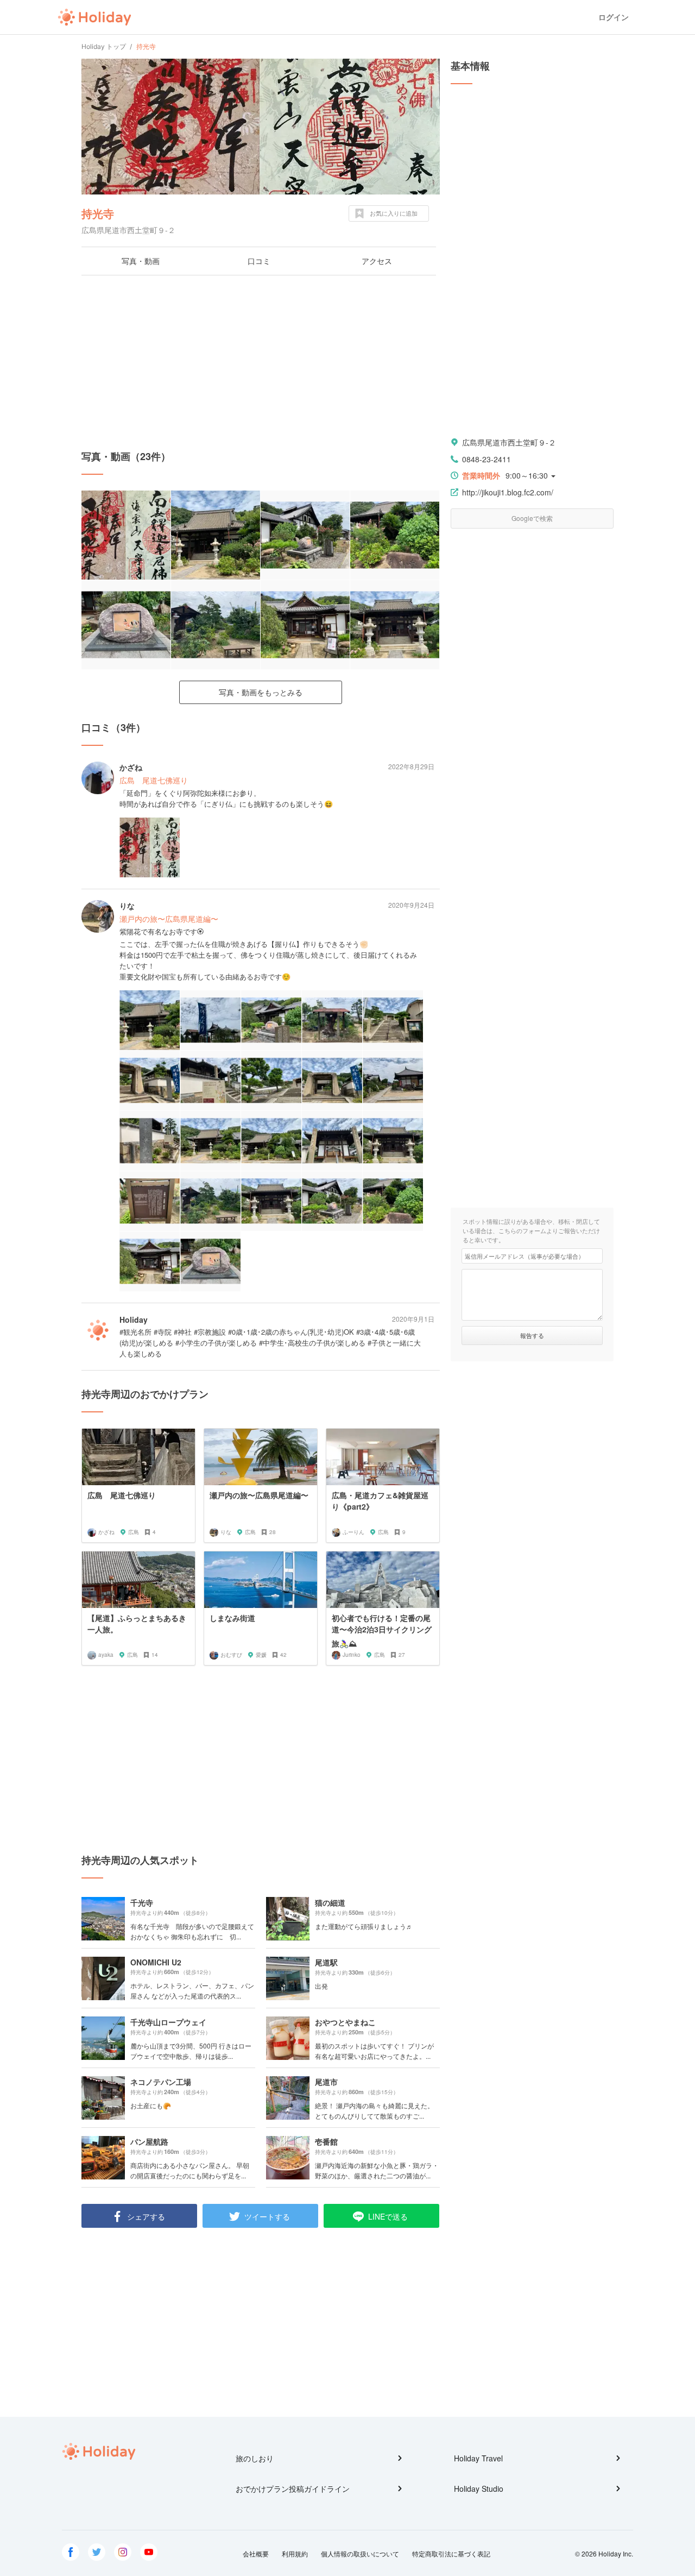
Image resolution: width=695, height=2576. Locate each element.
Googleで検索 (532, 518)
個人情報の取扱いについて (360, 2553)
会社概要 (256, 2553)
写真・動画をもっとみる (261, 692)
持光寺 (98, 213)
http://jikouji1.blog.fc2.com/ (508, 492)
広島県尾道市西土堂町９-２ (509, 442)
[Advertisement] (261, 362)
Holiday (94, 17)
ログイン (614, 17)
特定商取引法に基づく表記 (451, 2553)
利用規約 (295, 2553)
